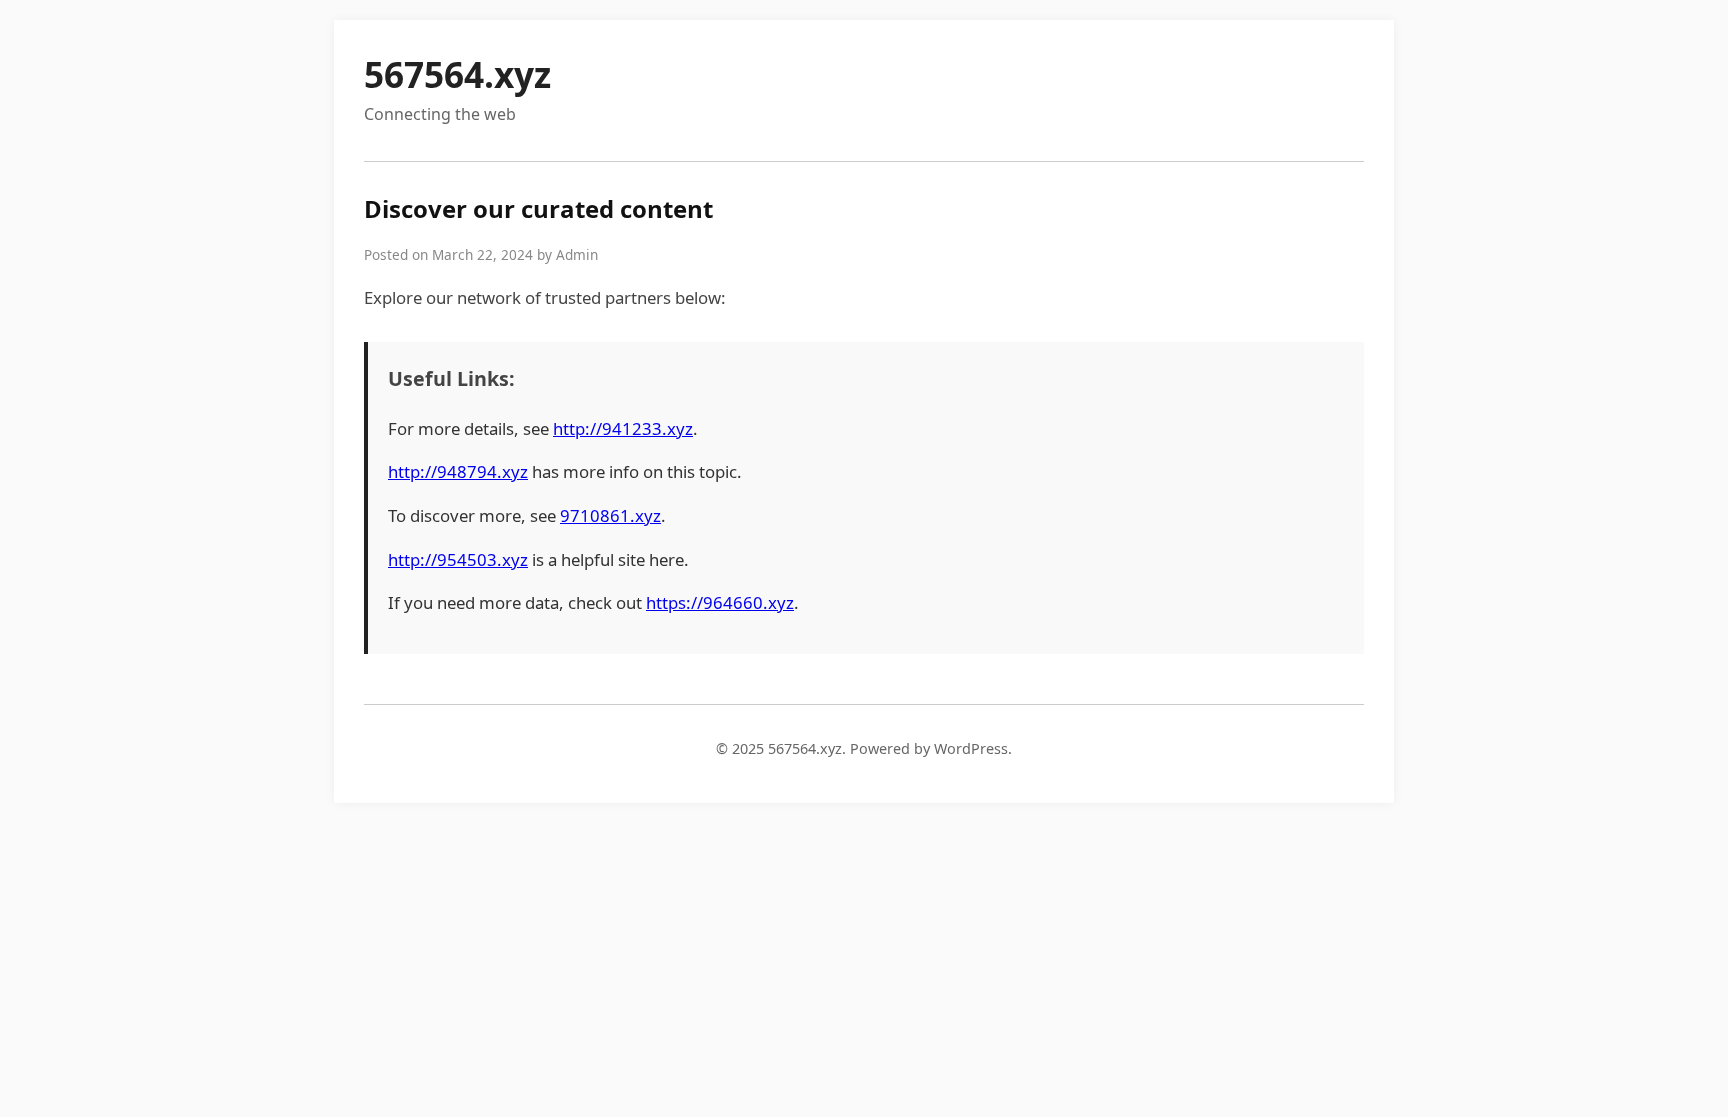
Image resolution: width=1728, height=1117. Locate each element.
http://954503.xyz (458, 559)
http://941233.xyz (623, 428)
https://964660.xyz (720, 602)
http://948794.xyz (458, 471)
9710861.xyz (610, 515)
